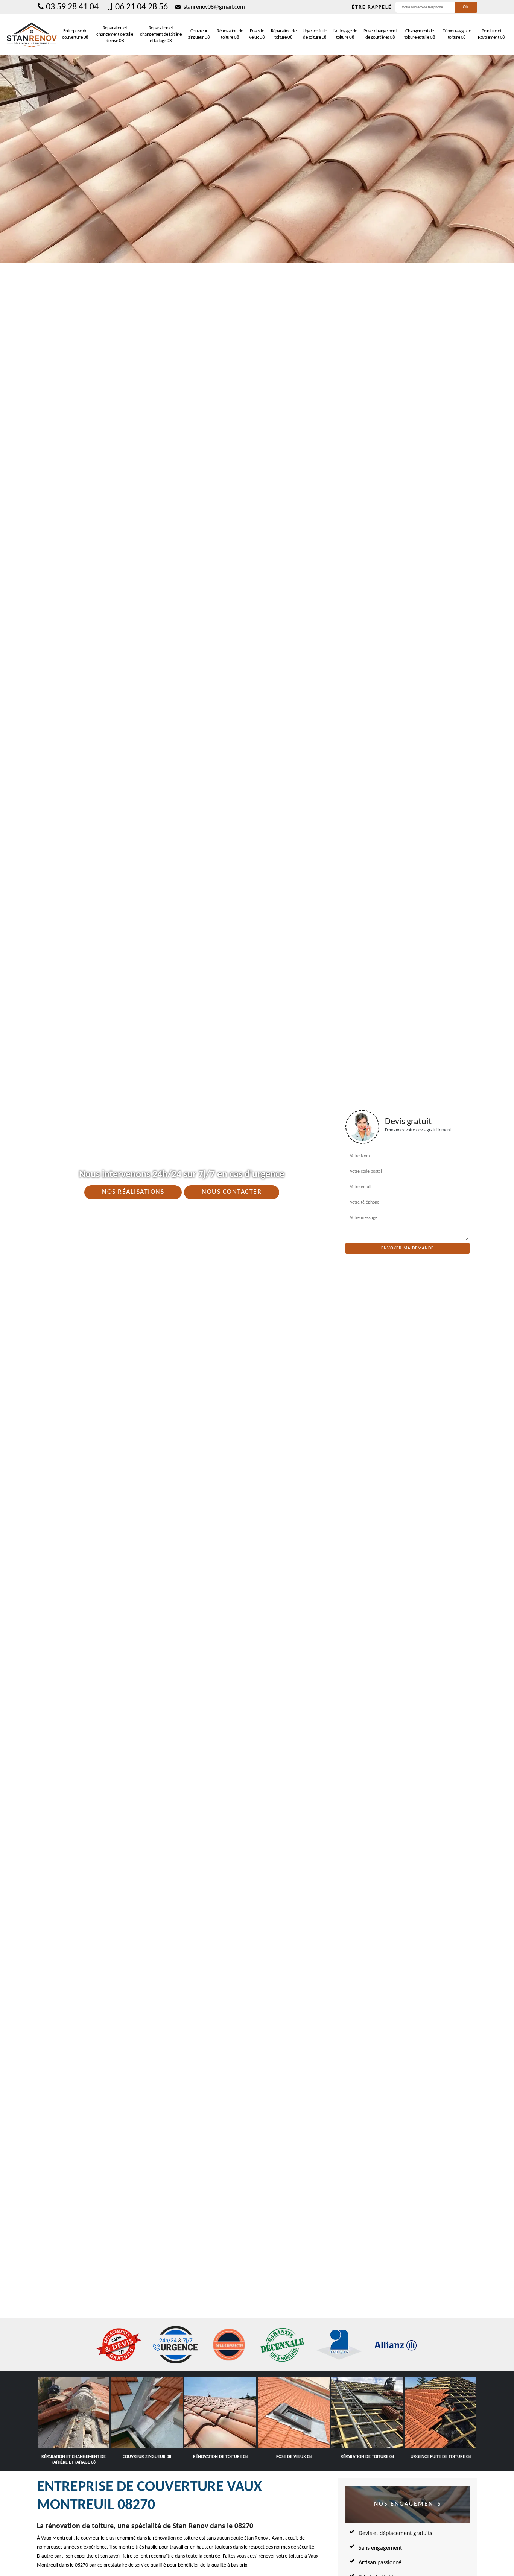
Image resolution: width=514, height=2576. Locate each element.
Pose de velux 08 (257, 34)
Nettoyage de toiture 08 (345, 34)
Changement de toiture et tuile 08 (420, 34)
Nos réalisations (133, 1192)
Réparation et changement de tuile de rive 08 (115, 34)
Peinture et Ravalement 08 (491, 34)
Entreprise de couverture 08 (75, 34)
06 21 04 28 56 (141, 7)
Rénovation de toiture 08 (230, 34)
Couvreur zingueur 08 (199, 34)
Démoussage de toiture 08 (457, 34)
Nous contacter (232, 1192)
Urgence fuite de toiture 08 (315, 34)
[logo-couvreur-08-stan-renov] (32, 35)
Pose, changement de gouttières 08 (380, 34)
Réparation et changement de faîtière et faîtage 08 (161, 34)
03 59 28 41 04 (72, 7)
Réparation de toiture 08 (284, 34)
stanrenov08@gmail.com (214, 7)
